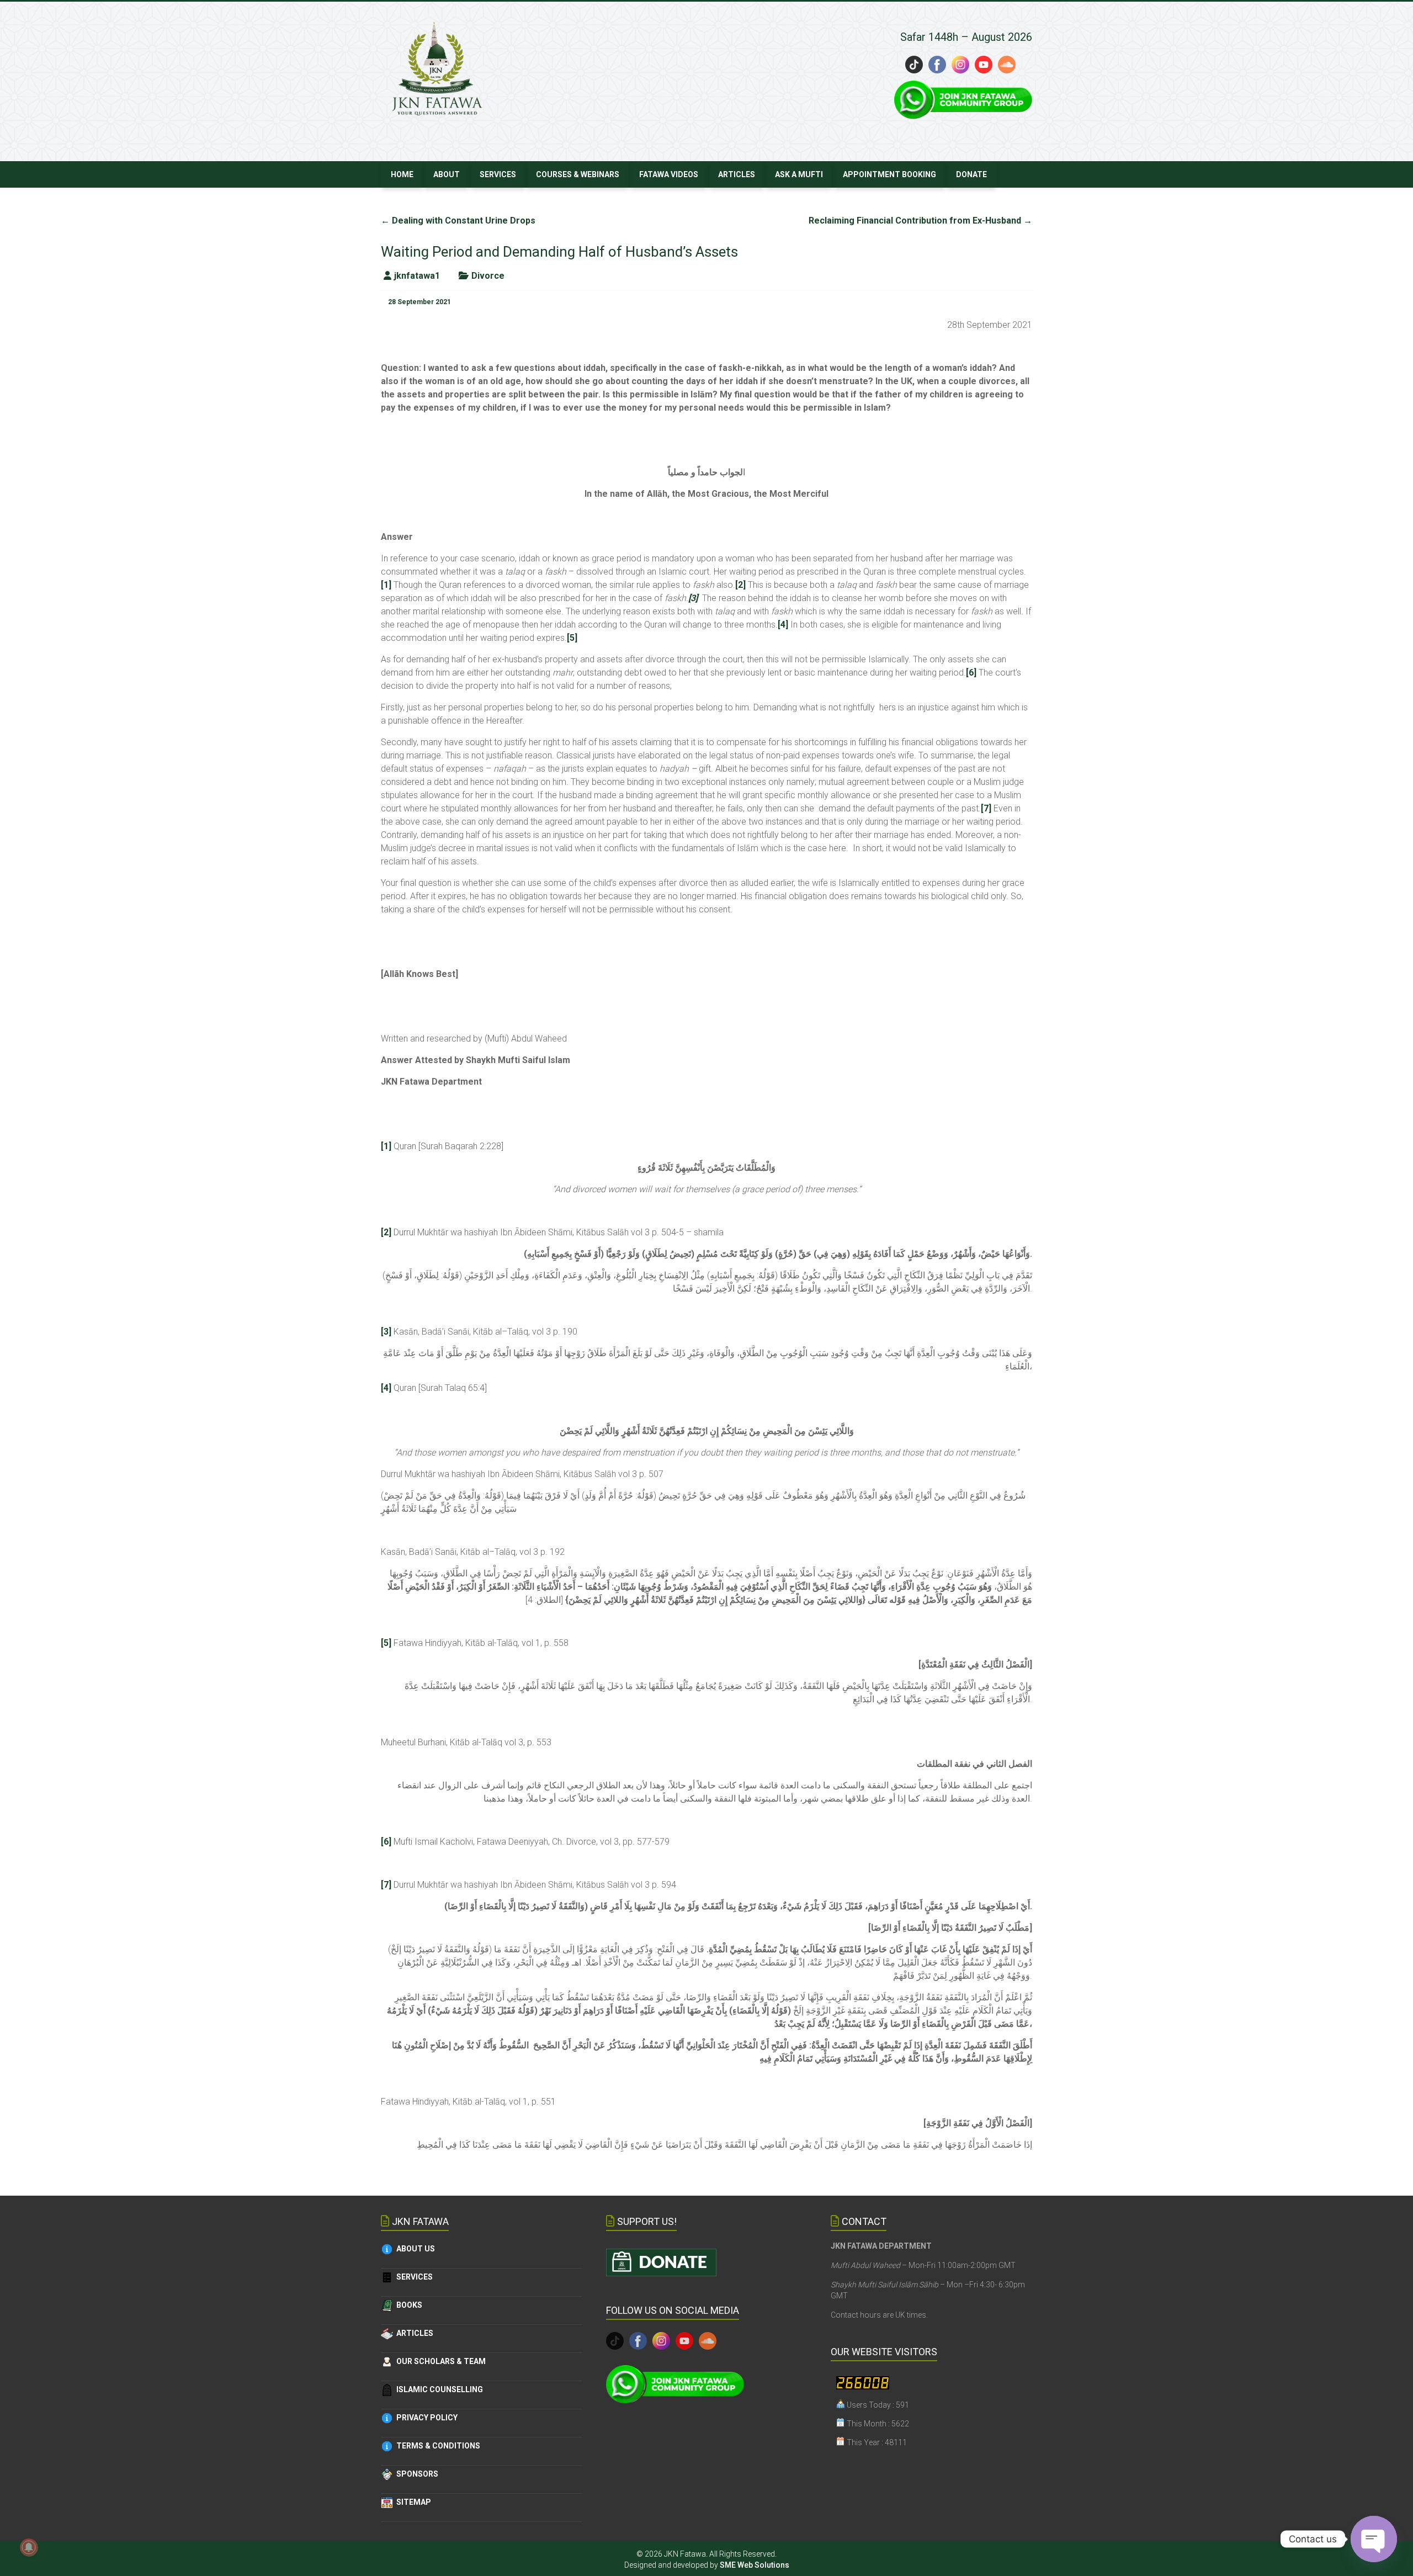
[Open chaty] (1374, 2539)
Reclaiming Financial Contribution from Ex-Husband (920, 221)
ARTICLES (737, 174)
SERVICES (498, 174)
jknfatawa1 (417, 276)
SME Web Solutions (755, 2565)
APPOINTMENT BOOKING (889, 174)
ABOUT (447, 174)
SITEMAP (412, 2502)
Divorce (488, 276)
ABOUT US (414, 2249)
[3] (386, 1332)
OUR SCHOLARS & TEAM (439, 2361)
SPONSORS (416, 2474)
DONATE (971, 174)
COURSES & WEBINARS (578, 174)
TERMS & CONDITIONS (437, 2446)
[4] (783, 625)
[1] (386, 585)
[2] (740, 585)
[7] (986, 808)
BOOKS (408, 2305)
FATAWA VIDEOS (669, 174)
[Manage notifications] (29, 2547)
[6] (971, 673)
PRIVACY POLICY (425, 2418)
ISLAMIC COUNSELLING (438, 2389)
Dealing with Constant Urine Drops (458, 221)
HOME (402, 174)
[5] (572, 638)
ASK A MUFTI (799, 174)
